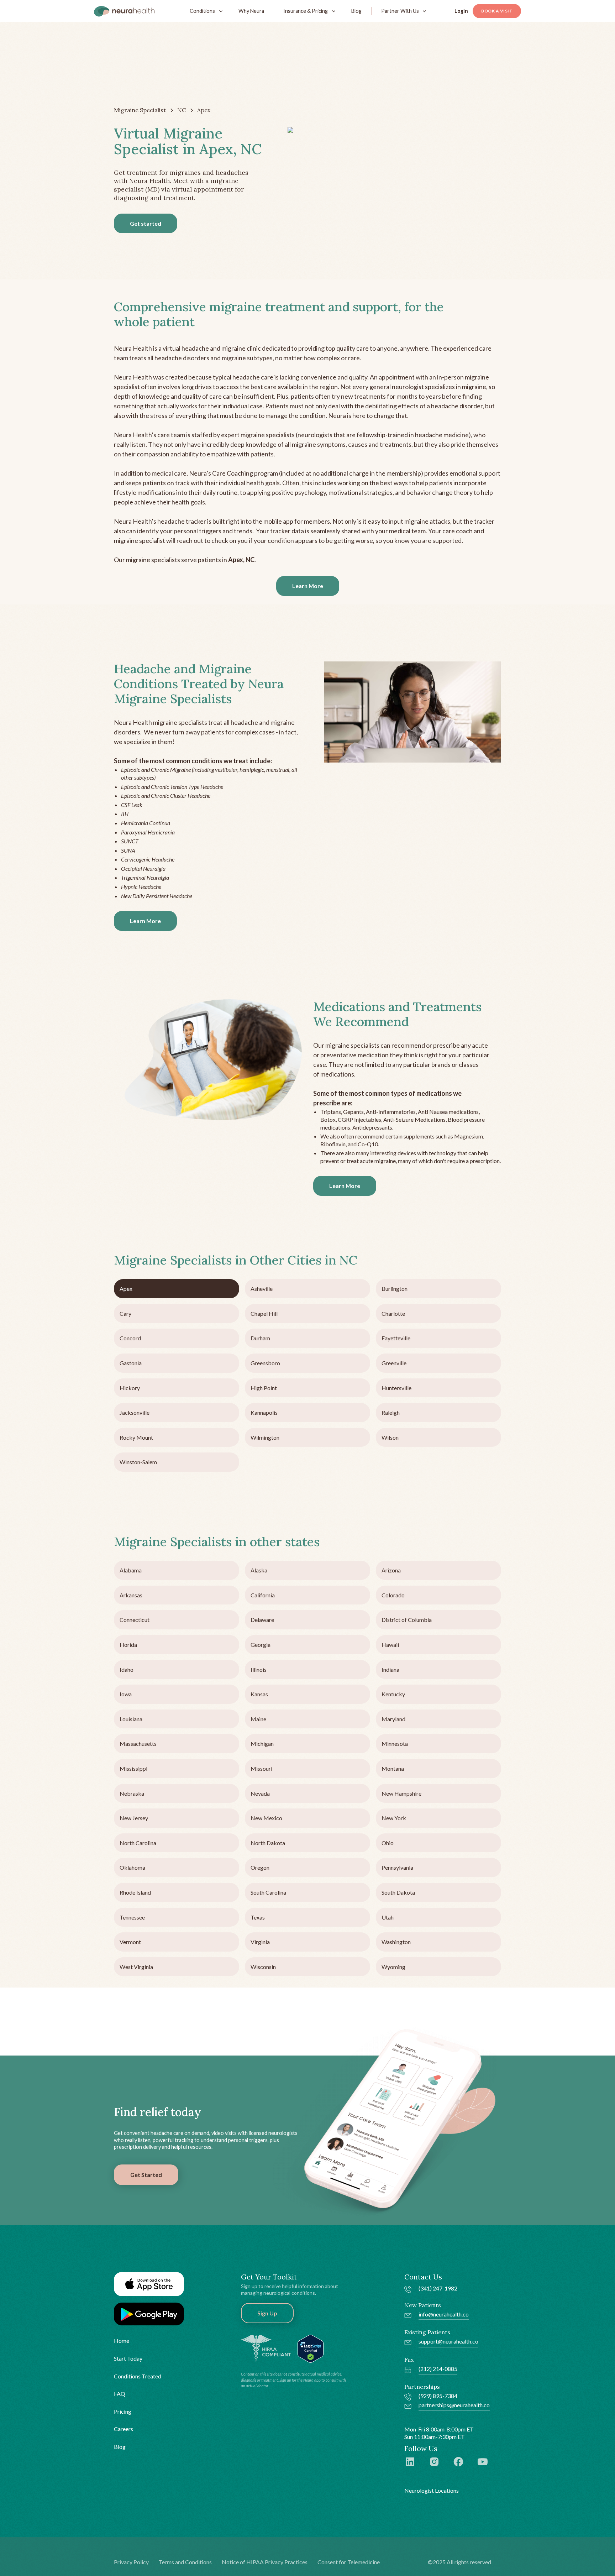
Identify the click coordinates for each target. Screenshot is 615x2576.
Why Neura (251, 11)
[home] (124, 11)
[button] (204, 11)
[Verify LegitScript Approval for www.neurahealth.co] (311, 2348)
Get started (146, 223)
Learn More (308, 586)
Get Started (146, 2175)
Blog (356, 11)
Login (461, 11)
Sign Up (267, 2313)
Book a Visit (497, 11)
